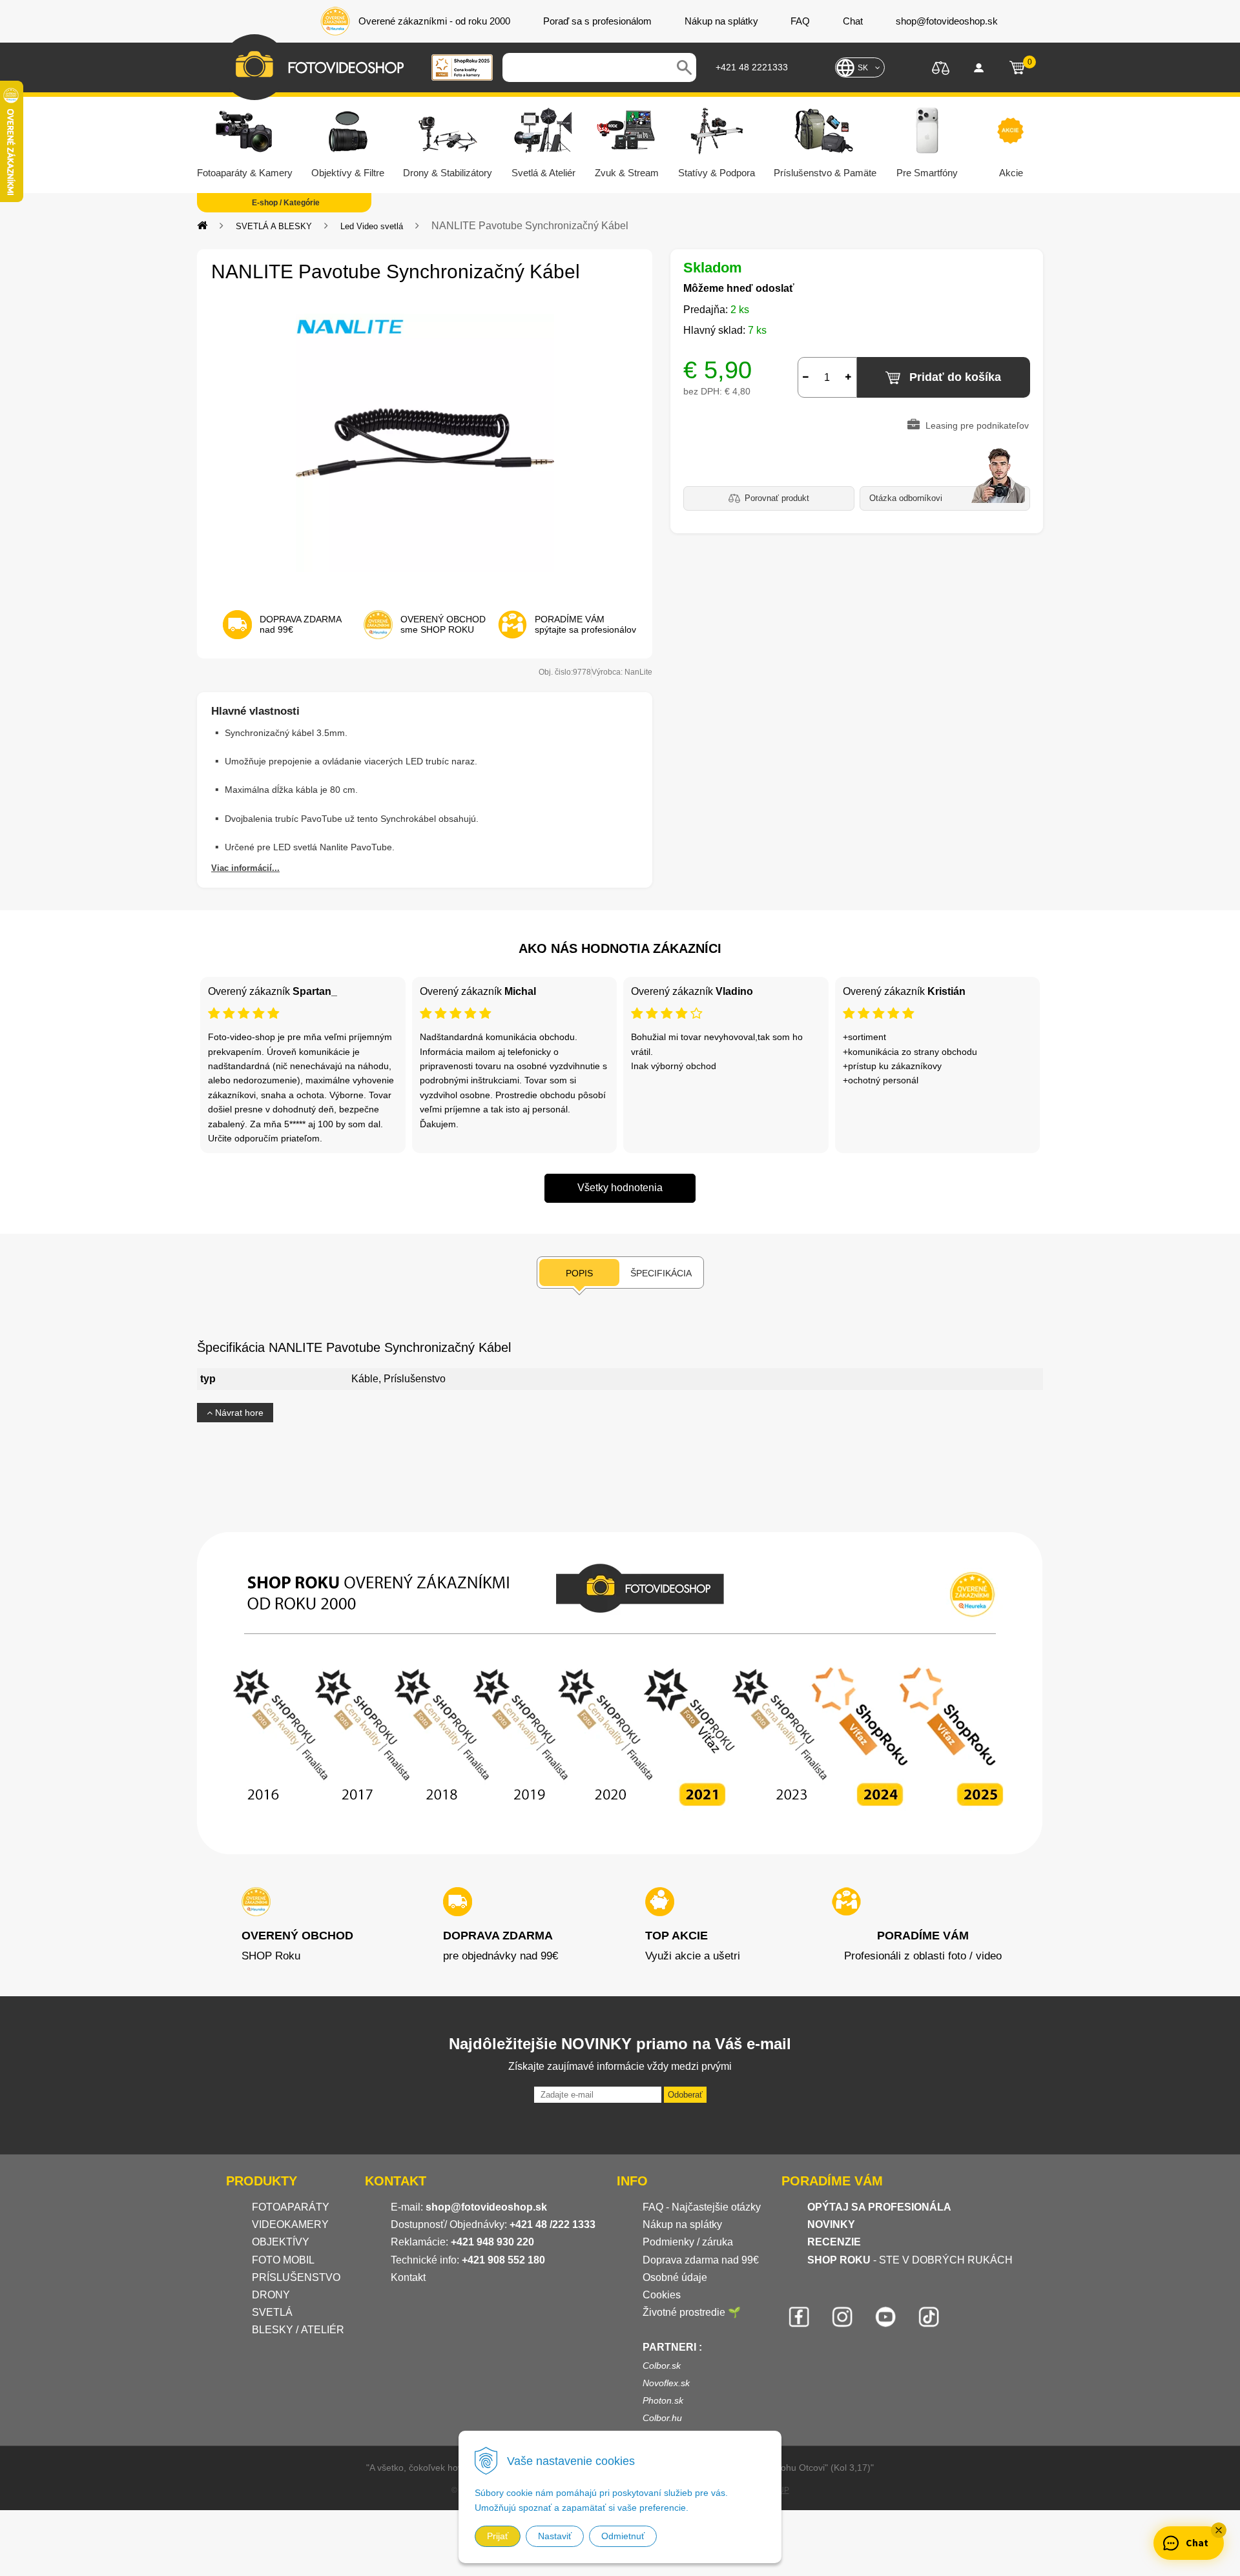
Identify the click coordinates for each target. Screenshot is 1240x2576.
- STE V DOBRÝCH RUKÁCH (910, 2260)
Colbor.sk (662, 2366)
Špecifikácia (661, 1273)
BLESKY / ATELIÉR (298, 2330)
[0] (1017, 68)
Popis (579, 1273)
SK (863, 68)
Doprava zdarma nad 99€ (701, 2260)
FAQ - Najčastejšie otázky (702, 2207)
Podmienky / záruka (688, 2242)
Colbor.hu (662, 2418)
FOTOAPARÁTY (291, 2207)
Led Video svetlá (372, 226)
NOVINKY (831, 2224)
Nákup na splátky (682, 2224)
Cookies (662, 2295)
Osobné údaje (675, 2277)
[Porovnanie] (941, 67)
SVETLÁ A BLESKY (274, 226)
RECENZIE (834, 2242)
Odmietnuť (623, 2536)
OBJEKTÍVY (281, 2242)
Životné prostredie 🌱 (692, 2312)
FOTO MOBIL (283, 2260)
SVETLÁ (274, 2312)
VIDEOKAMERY (290, 2224)
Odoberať (685, 2095)
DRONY (271, 2295)
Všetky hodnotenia (620, 1188)
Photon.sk (663, 2400)
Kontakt (408, 2277)
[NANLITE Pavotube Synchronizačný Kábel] (425, 443)
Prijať (498, 2536)
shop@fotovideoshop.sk (486, 2207)
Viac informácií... (245, 868)
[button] (1219, 2530)
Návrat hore (238, 1413)
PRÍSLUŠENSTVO (296, 2277)
